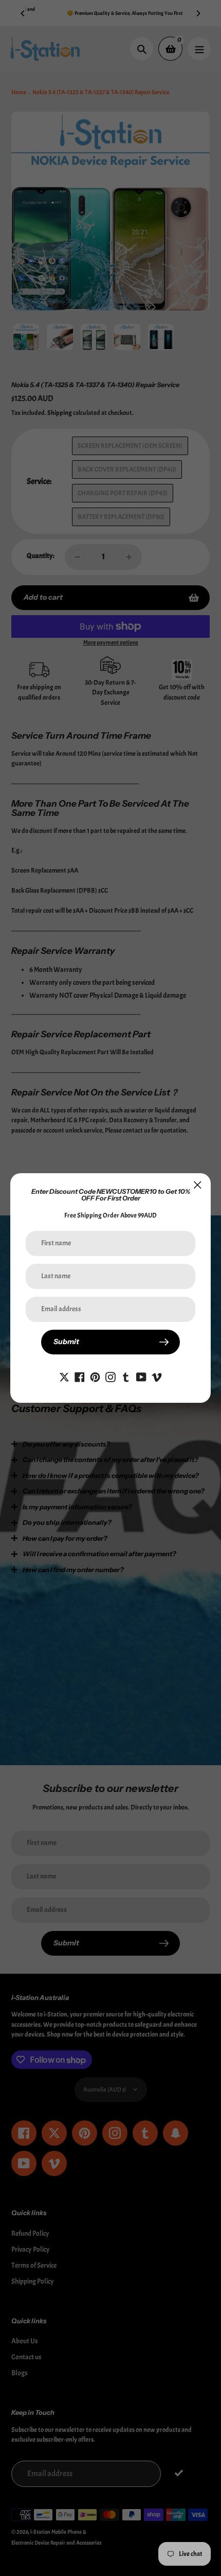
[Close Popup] (198, 1185)
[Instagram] (110, 1375)
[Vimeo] (157, 1375)
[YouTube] (141, 1375)
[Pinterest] (95, 1375)
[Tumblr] (126, 1375)
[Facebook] (80, 1375)
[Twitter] (64, 1375)
